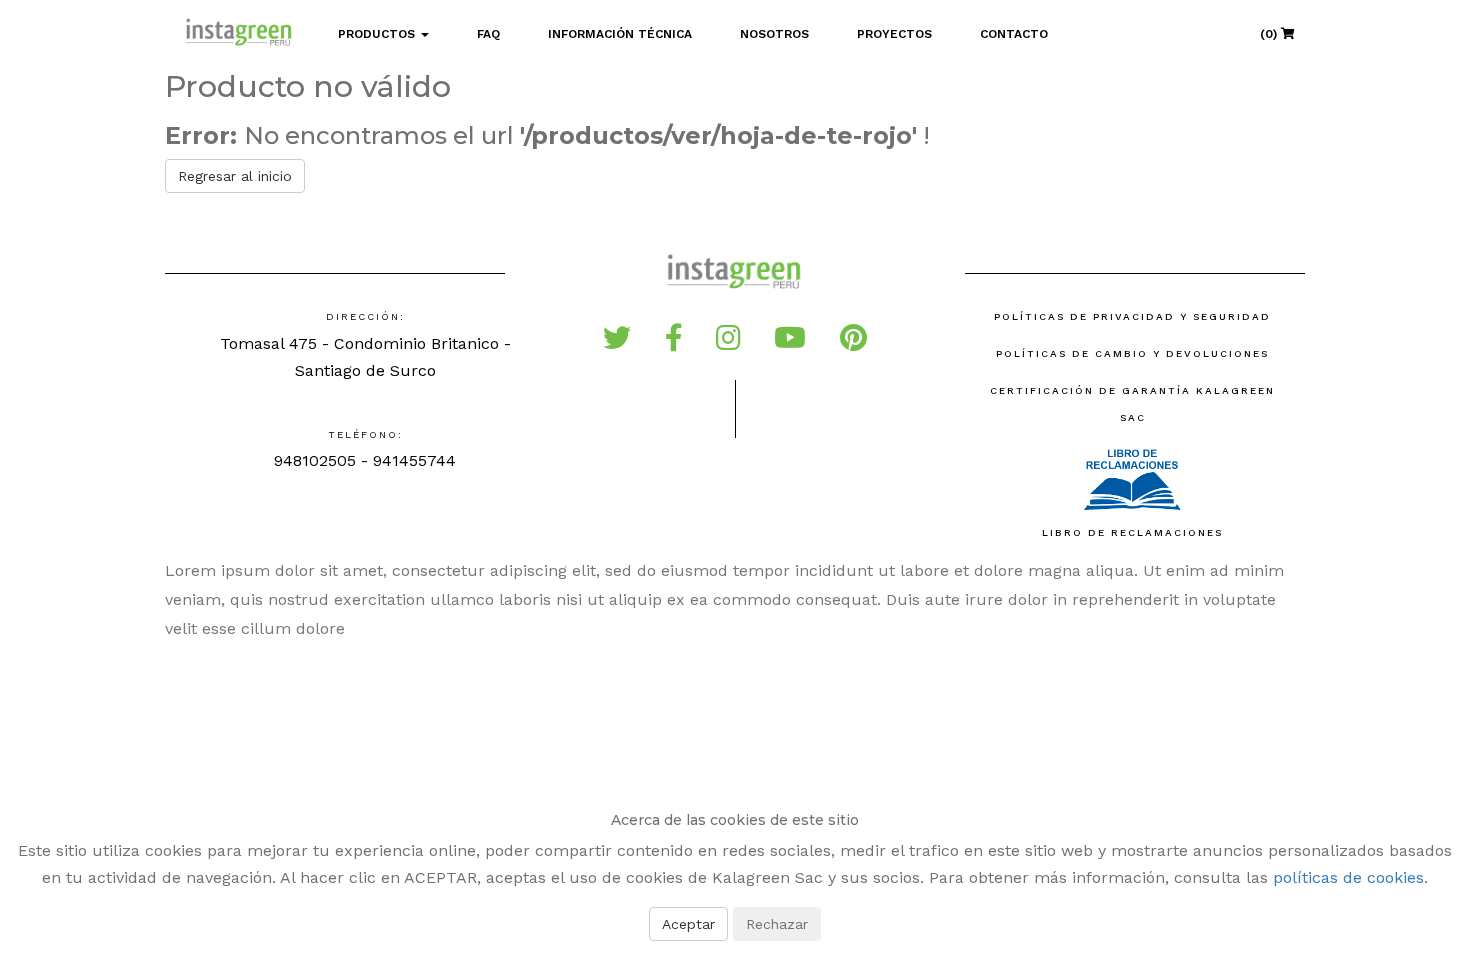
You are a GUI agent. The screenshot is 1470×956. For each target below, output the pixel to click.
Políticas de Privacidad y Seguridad (1132, 316)
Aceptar (688, 924)
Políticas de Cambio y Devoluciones (1132, 353)
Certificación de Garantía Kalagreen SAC (1132, 404)
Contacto (1014, 34)
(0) (1270, 34)
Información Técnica (620, 34)
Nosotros (774, 34)
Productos (378, 34)
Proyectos (894, 34)
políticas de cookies (1348, 877)
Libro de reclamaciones (1132, 532)
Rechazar (777, 924)
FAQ (488, 34)
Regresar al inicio (235, 176)
